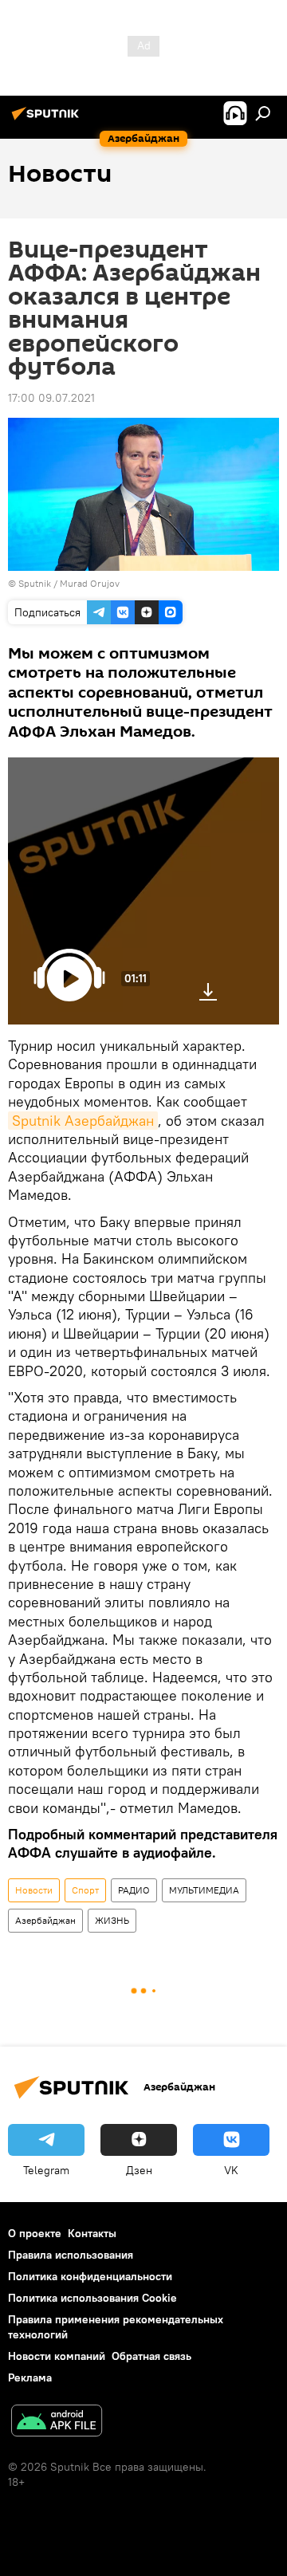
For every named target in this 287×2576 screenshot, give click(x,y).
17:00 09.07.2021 (51, 398)
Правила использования (71, 2255)
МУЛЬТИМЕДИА (204, 1890)
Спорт (85, 1890)
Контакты (92, 2233)
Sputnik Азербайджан (83, 1121)
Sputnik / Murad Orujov (69, 583)
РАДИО (134, 1890)
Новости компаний (57, 2356)
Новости (34, 1890)
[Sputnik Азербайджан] (48, 120)
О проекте (35, 2233)
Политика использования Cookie (92, 2298)
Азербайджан (45, 1920)
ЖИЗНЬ (112, 1920)
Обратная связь (151, 2356)
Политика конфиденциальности (90, 2276)
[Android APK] (57, 2423)
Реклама (30, 2377)
